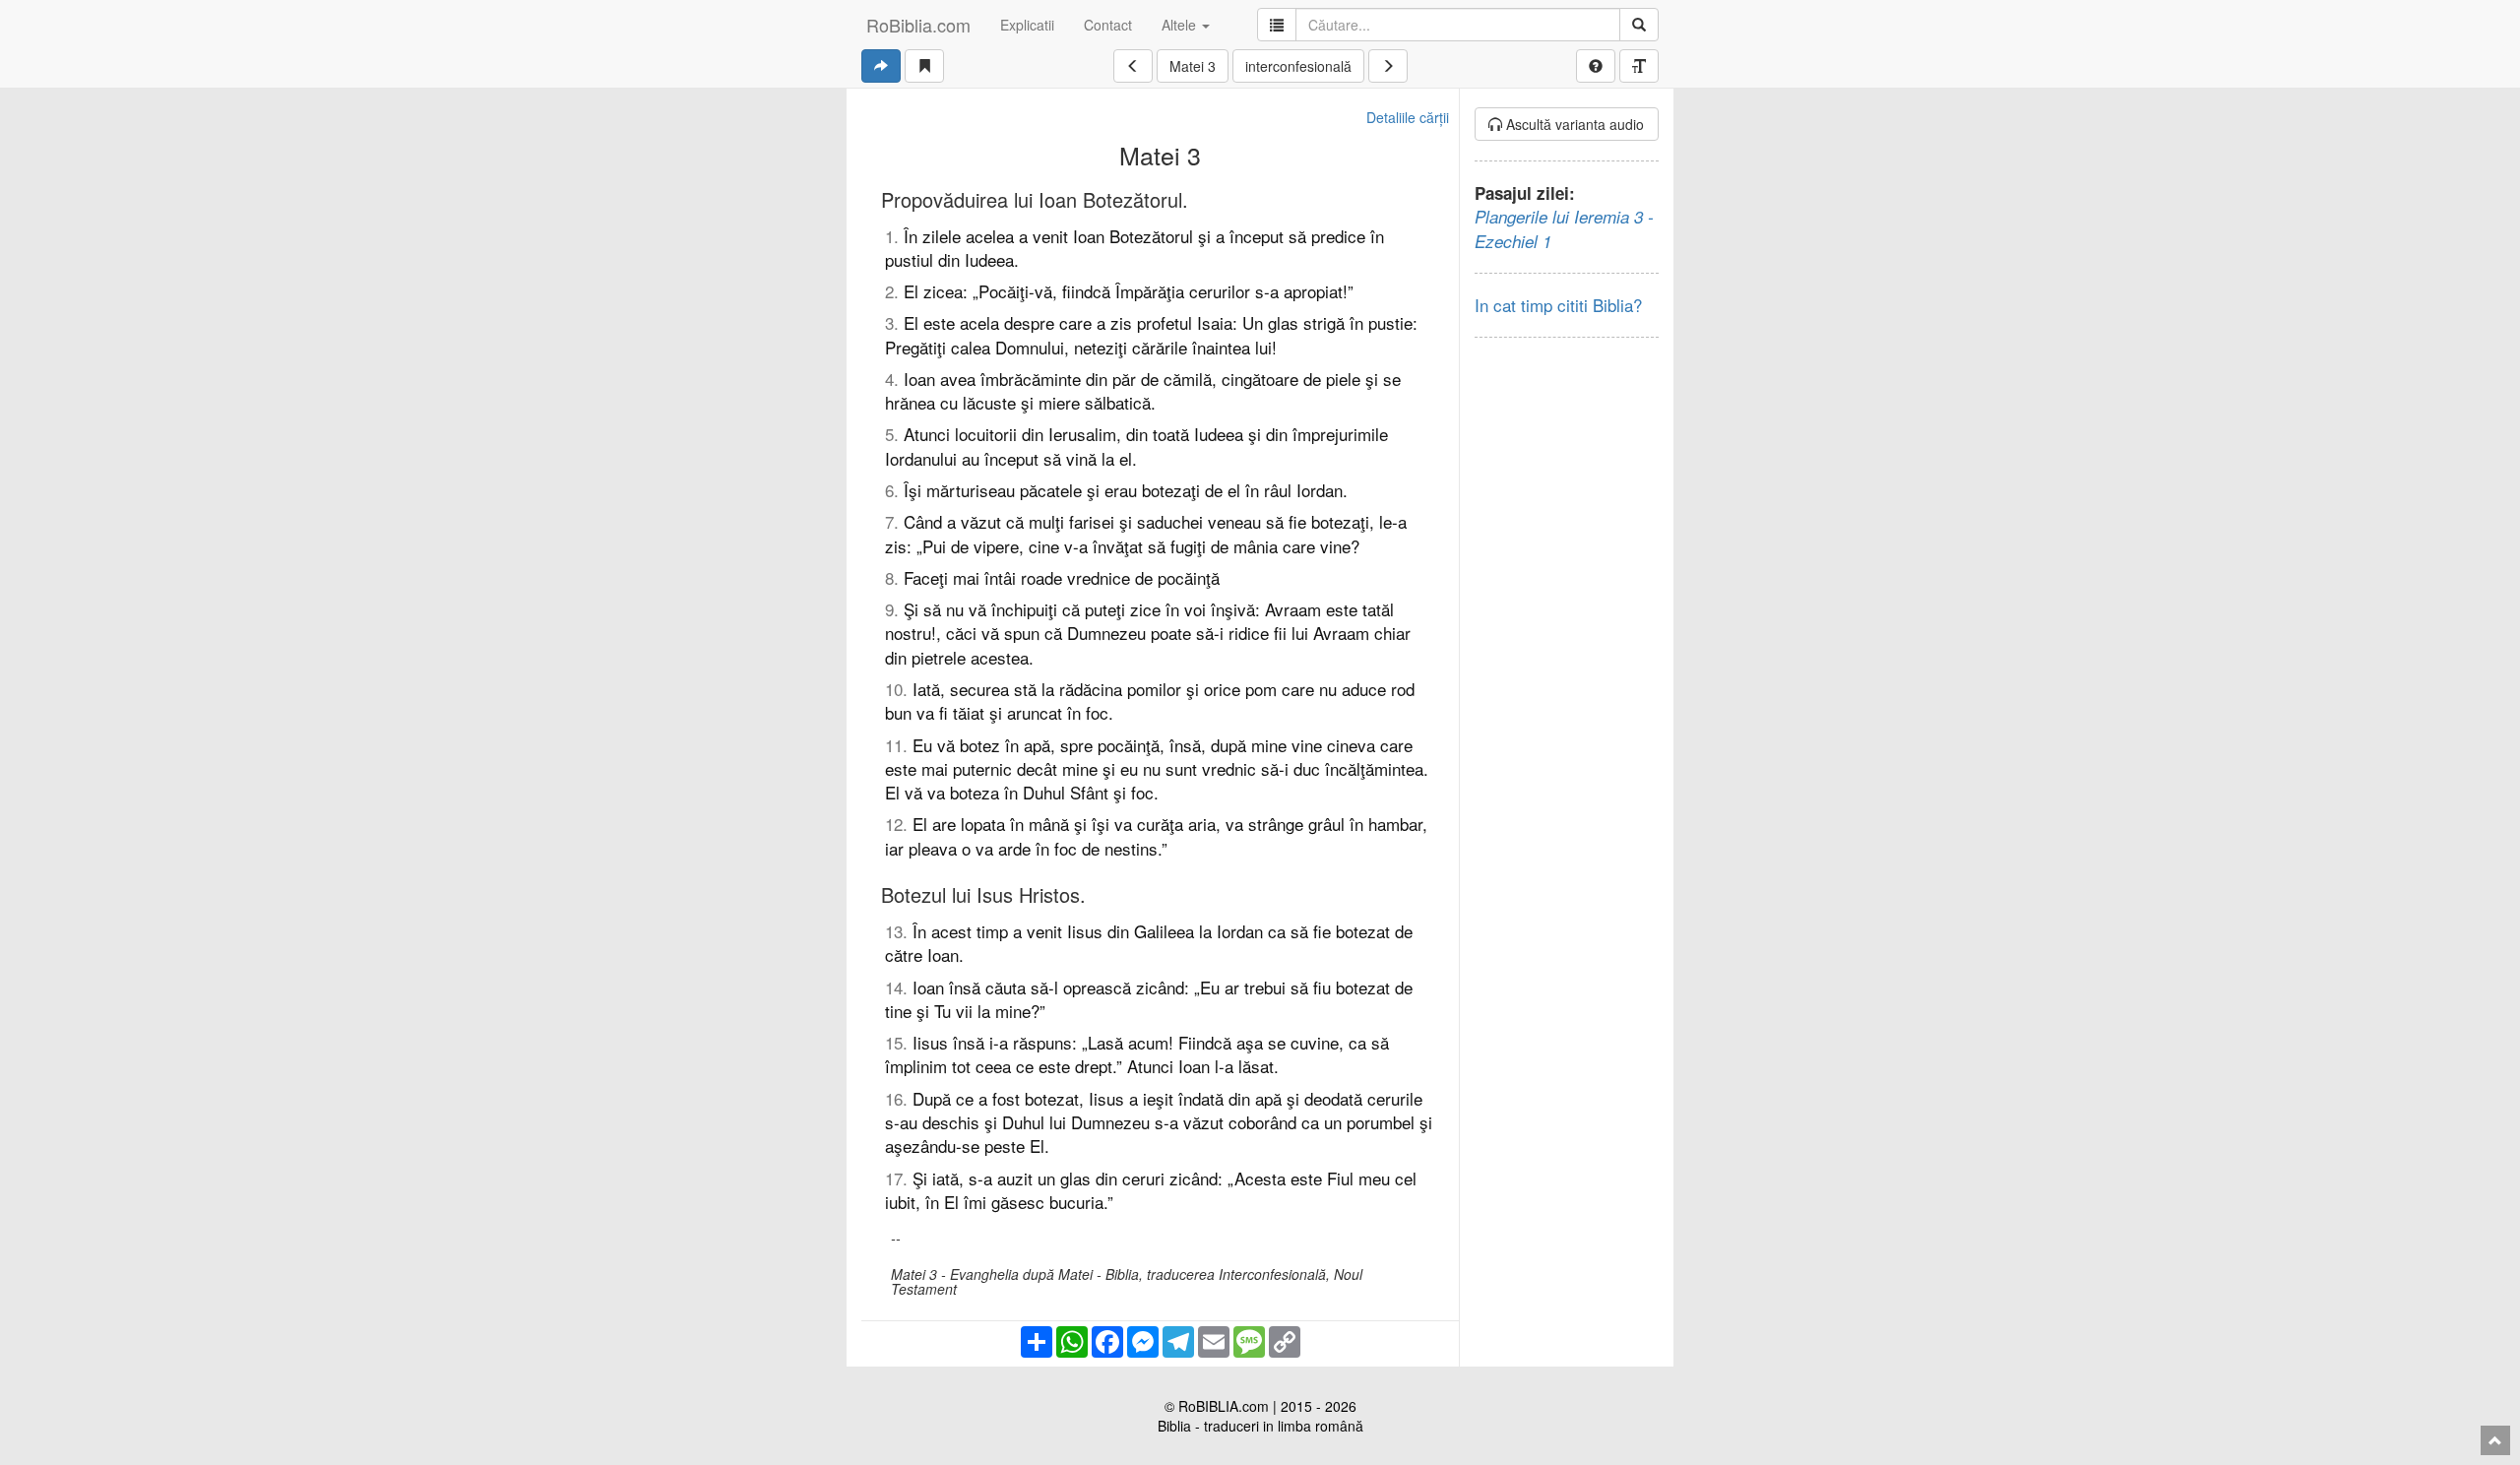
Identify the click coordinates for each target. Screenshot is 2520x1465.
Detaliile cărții (1408, 117)
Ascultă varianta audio (1573, 124)
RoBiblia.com (918, 25)
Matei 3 (1193, 66)
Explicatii (1027, 25)
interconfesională (1298, 66)
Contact (1108, 25)
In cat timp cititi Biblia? (1558, 305)
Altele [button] (1181, 25)
